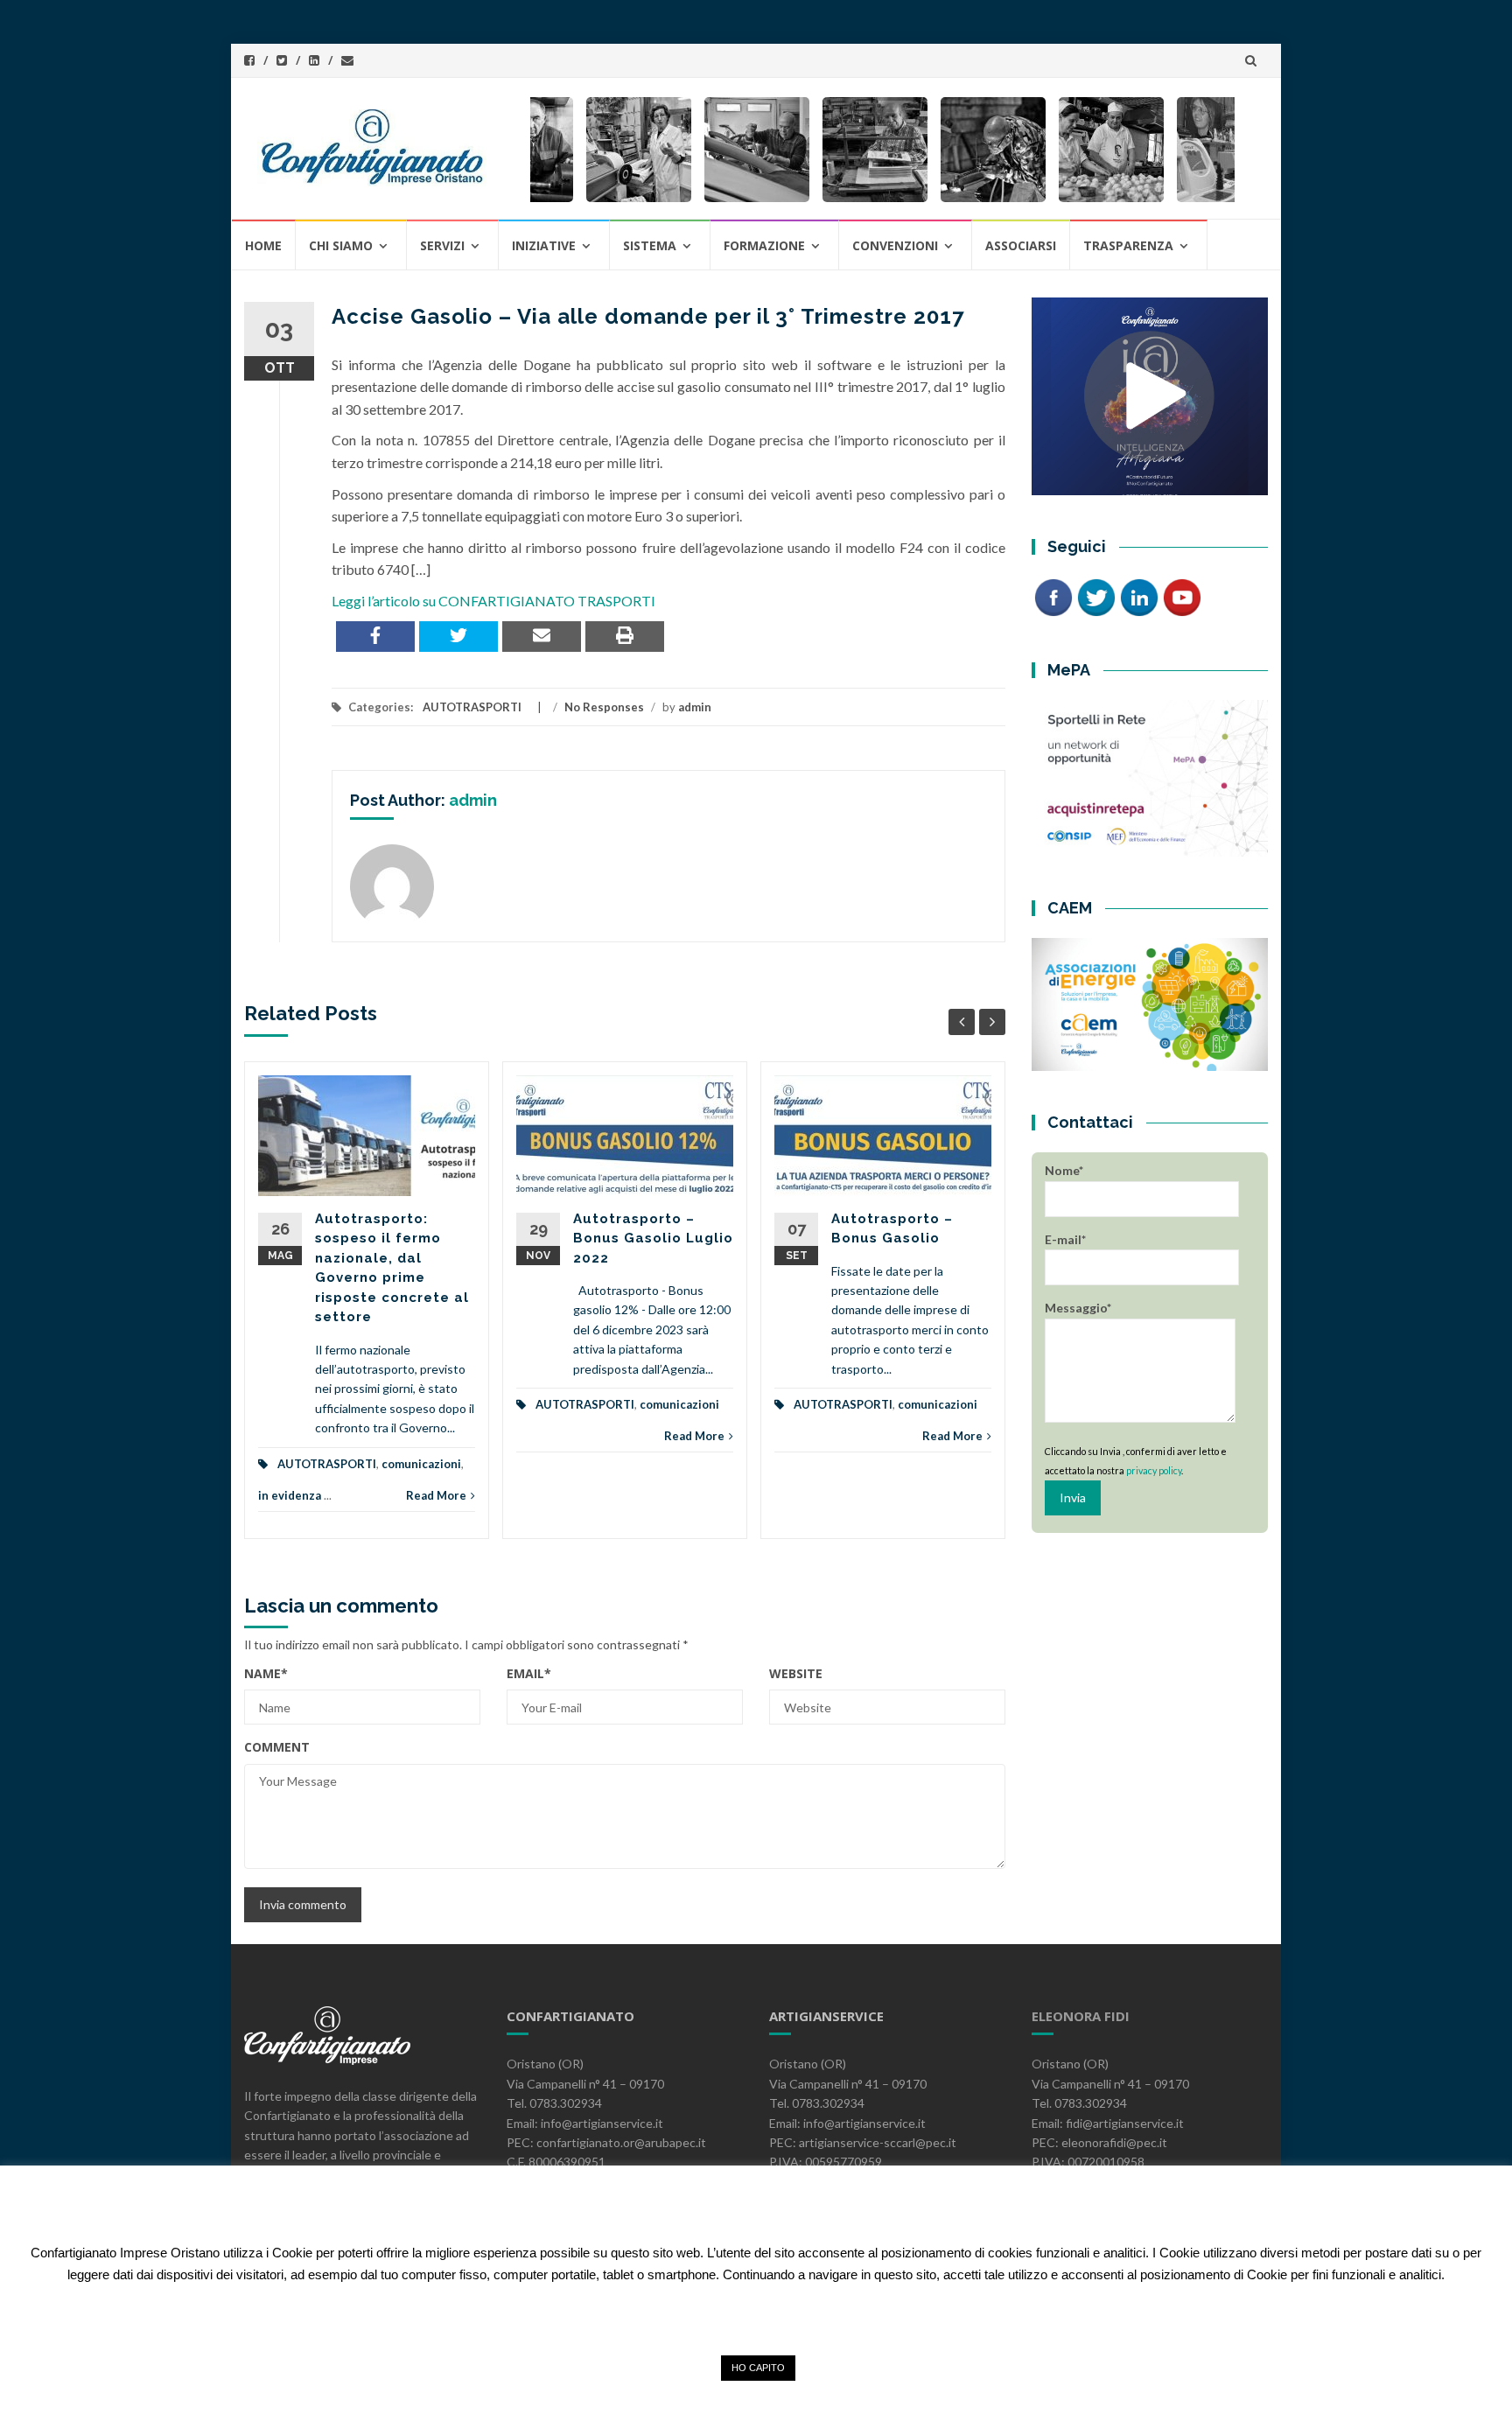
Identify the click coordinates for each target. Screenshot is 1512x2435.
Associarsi (1021, 245)
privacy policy (1154, 1470)
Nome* (1064, 1170)
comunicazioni (421, 1464)
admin (695, 707)
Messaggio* (1078, 1308)
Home (263, 245)
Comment (277, 1747)
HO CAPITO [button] (758, 2368)
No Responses (604, 707)
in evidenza (290, 1495)
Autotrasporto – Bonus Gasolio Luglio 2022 (653, 1238)
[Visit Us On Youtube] (1182, 596)
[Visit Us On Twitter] (1096, 596)
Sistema (650, 245)
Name (266, 1673)
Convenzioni (895, 245)
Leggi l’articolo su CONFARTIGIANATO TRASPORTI (493, 601)
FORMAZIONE (764, 245)
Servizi (442, 245)
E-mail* (1065, 1239)
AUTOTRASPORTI (472, 707)
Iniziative (544, 245)
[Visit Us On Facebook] (1053, 596)
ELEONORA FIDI (1081, 2016)
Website (796, 1673)
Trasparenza (1128, 245)
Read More (436, 1495)
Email (529, 1673)
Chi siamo (341, 245)
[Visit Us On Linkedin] (1139, 596)
